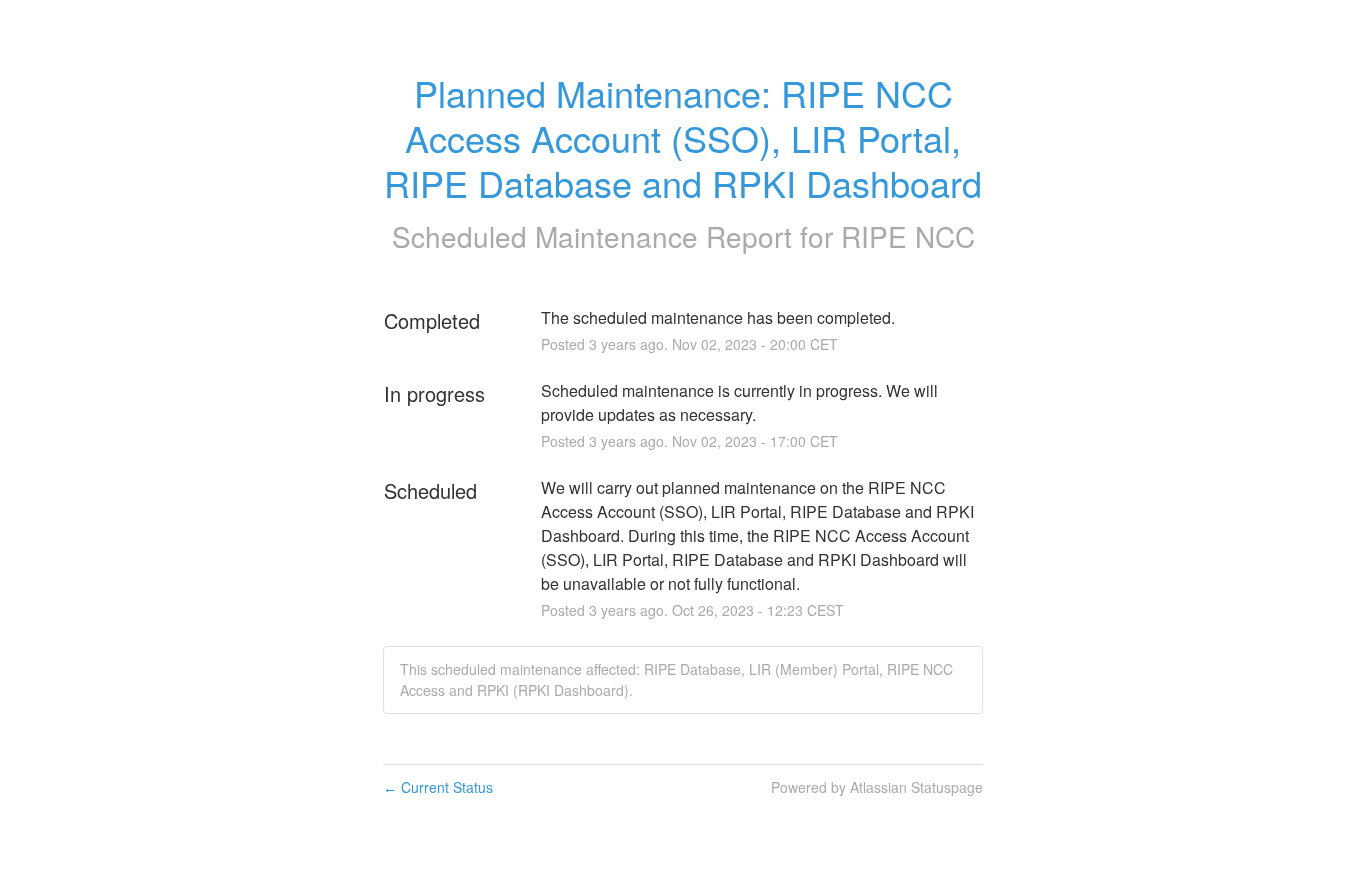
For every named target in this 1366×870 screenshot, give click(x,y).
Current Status (438, 787)
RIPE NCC (908, 236)
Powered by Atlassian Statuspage (877, 787)
